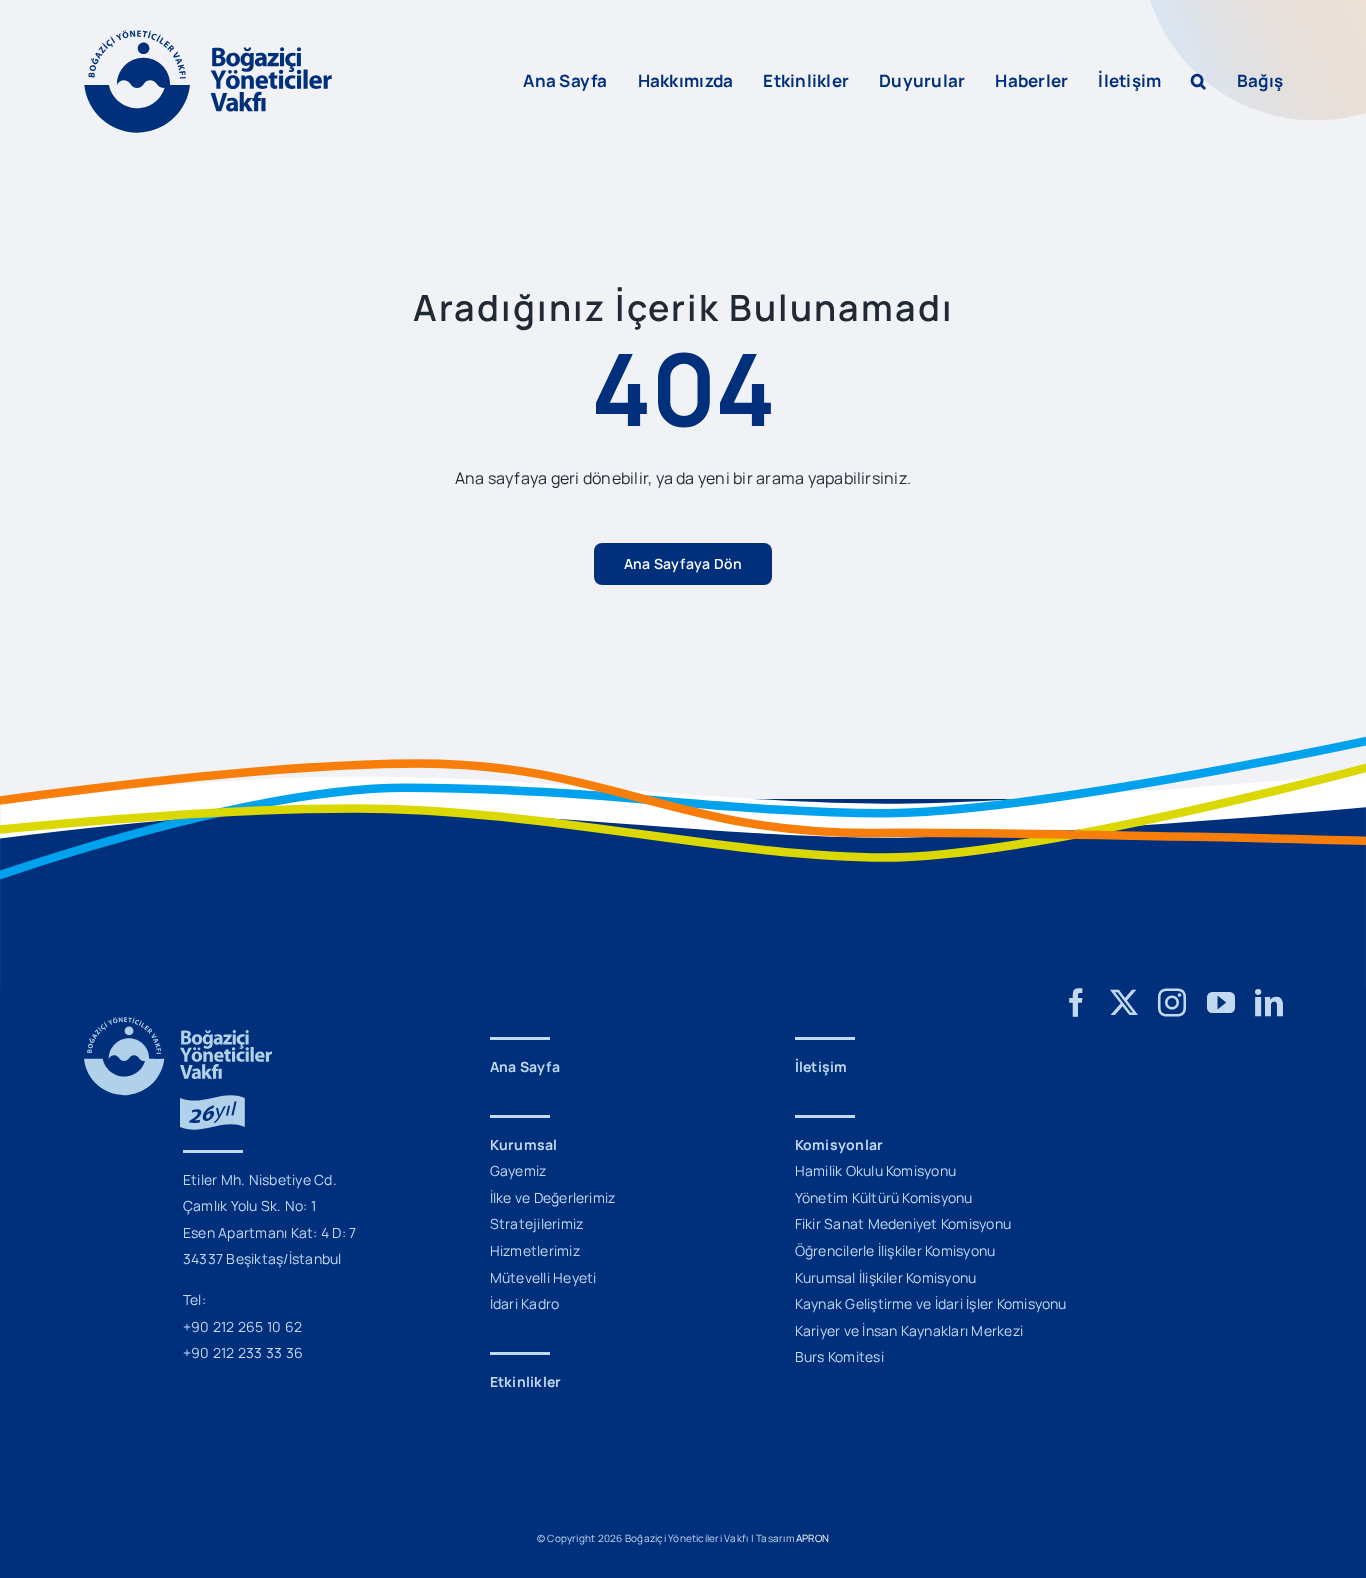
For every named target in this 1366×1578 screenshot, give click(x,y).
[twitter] (1124, 1003)
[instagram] (1172, 1003)
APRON (812, 1538)
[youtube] (1221, 1003)
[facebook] (1076, 1003)
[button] (1198, 81)
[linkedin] (1269, 1003)
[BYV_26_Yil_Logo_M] (178, 1025)
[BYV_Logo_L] (208, 38)
